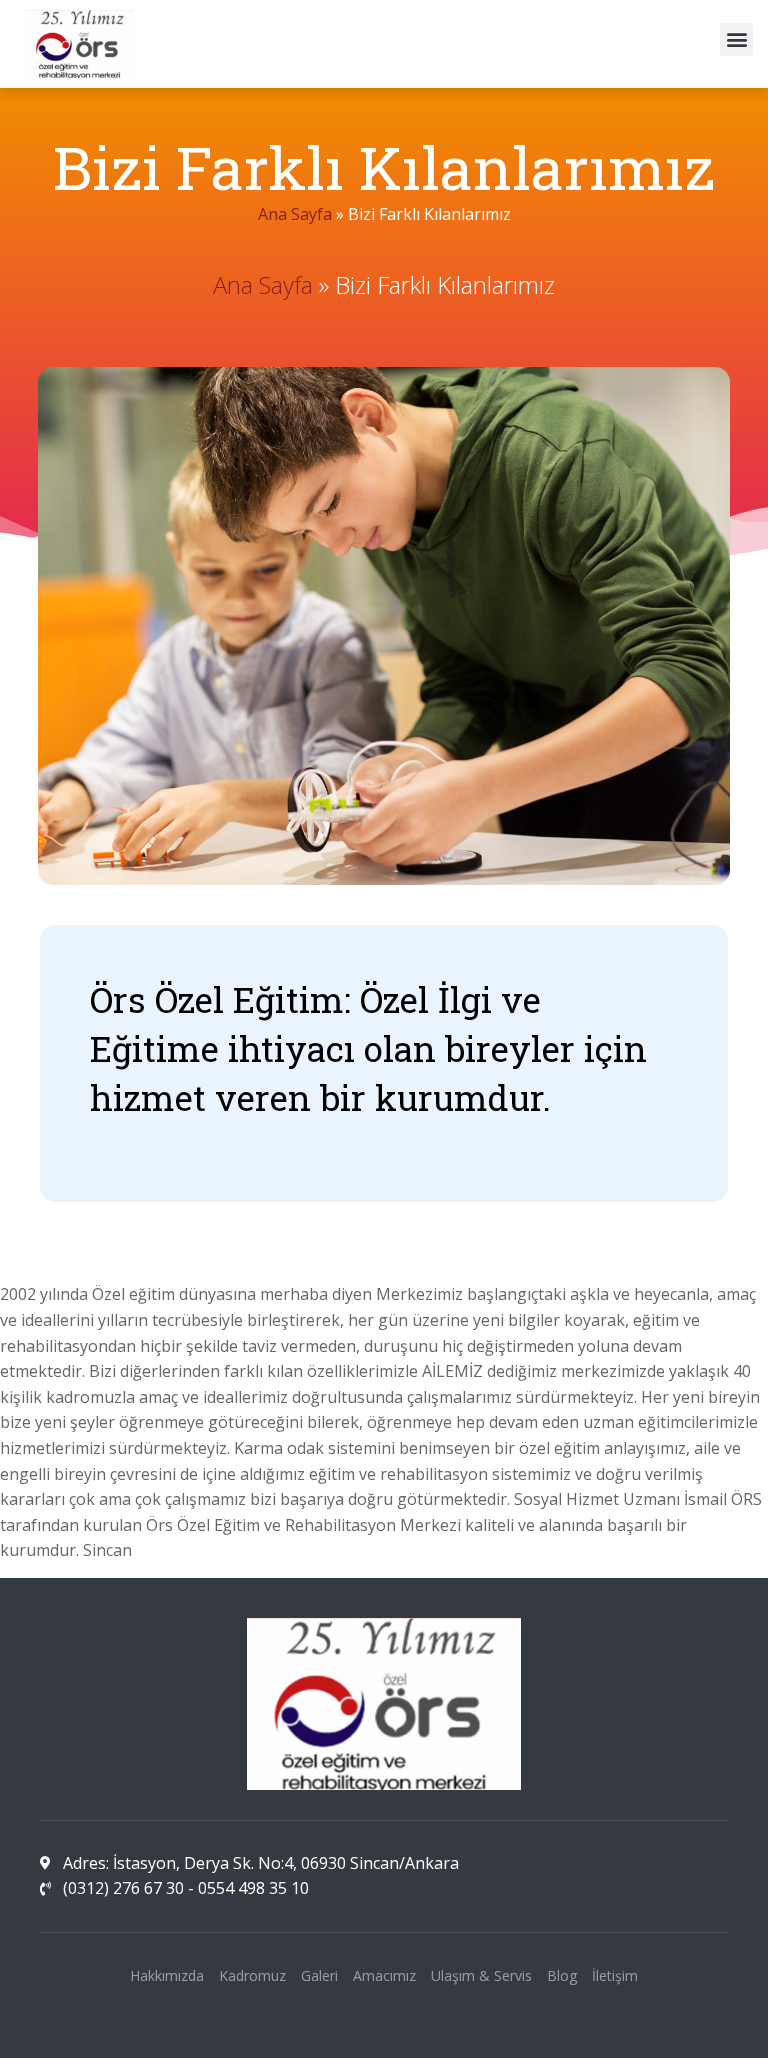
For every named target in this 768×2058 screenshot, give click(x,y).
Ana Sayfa (295, 214)
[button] (736, 39)
